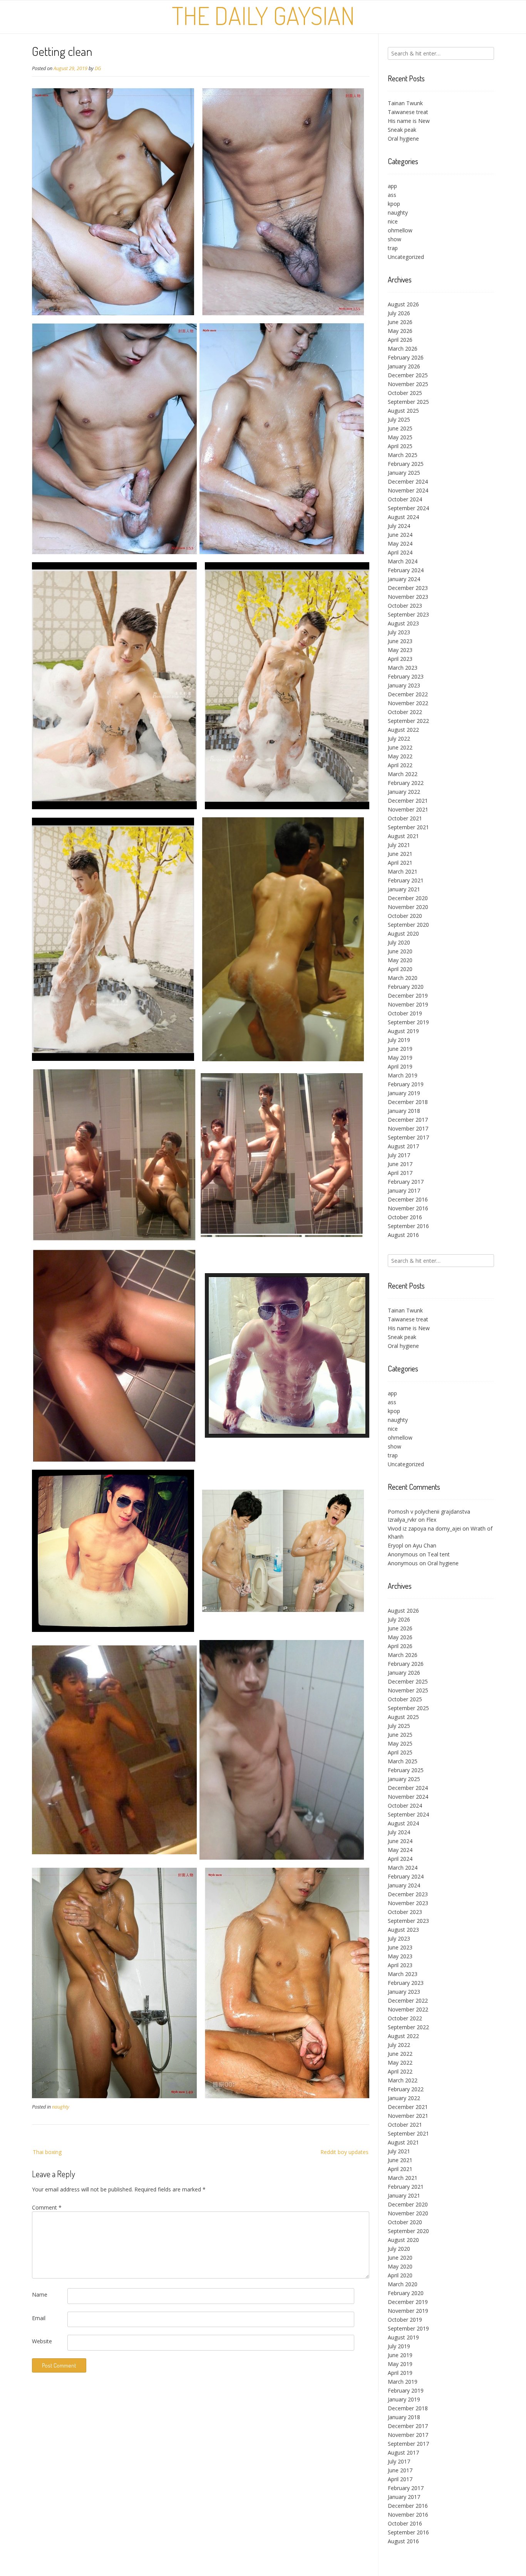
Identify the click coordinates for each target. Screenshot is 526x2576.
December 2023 (408, 588)
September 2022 (408, 721)
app (392, 186)
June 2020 (400, 951)
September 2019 (408, 1022)
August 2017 (403, 1146)
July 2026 (399, 313)
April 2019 (400, 1066)
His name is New (409, 121)
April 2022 (400, 765)
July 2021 (399, 845)
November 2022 (408, 703)
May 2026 (400, 331)
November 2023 (408, 597)
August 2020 (403, 933)
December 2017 (408, 1120)
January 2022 (404, 792)
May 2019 (400, 1058)
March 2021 (403, 871)
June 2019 (400, 1049)
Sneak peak (402, 130)
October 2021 (405, 818)
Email (39, 2318)
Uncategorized (406, 257)
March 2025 (403, 455)
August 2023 (403, 623)
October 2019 (405, 1013)
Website (42, 2341)
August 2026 (403, 304)
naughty (61, 2107)
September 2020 (408, 925)
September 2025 (408, 402)
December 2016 (408, 1199)
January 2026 (404, 366)
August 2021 (403, 836)
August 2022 (403, 730)
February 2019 (406, 1084)
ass (392, 195)
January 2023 (404, 685)
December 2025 (408, 375)
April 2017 (400, 1173)
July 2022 (399, 739)
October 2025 (405, 393)
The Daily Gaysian (263, 15)
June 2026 (400, 322)
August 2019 (403, 1031)
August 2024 (403, 517)
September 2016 (408, 1226)
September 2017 (408, 1137)
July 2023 (399, 632)
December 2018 (408, 1102)
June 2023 (400, 641)
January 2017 (404, 1191)
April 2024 (400, 552)
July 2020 (399, 942)
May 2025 (400, 437)
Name (40, 2295)
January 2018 (404, 1111)
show (394, 239)
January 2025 (404, 473)
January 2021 (404, 889)
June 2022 (400, 747)
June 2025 (400, 428)
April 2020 (400, 969)
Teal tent (439, 1554)
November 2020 (408, 907)
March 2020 (403, 978)
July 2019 (399, 1040)
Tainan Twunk (405, 103)
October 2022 (405, 712)
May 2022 (400, 756)
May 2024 (400, 544)
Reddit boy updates (344, 2152)
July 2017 (399, 1155)
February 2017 (406, 1182)
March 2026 (403, 349)
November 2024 (408, 490)
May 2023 (400, 650)
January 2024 (404, 579)
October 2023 (405, 606)
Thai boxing (47, 2152)
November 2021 (408, 809)
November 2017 (408, 1128)
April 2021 (400, 863)
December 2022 (408, 694)
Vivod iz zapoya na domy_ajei (424, 1528)
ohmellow (400, 230)
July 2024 (399, 526)
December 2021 (408, 801)
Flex (431, 1520)
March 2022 (403, 774)
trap (393, 248)
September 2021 (408, 827)
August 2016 (403, 1235)
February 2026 (406, 357)
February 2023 (406, 676)
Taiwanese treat (408, 112)
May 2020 (400, 960)
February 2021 (406, 880)
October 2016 (405, 1217)
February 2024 (406, 570)
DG (98, 68)
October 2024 (405, 499)
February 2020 (406, 987)
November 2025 (408, 384)
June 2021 (400, 854)
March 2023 (403, 668)
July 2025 (399, 419)
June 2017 (400, 1164)
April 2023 (400, 659)
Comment (47, 2207)
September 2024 (408, 508)
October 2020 (405, 916)
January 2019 (404, 1093)
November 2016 (408, 1208)
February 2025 (406, 464)
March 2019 (403, 1075)
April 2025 (400, 446)
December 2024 (408, 481)
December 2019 (408, 996)
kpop (394, 204)
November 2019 (408, 1004)
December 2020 (408, 898)
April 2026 (400, 340)
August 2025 (403, 411)
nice (393, 221)
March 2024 (403, 561)
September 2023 (408, 614)
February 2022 (406, 783)
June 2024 (400, 535)
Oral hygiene (403, 139)
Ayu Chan (425, 1545)
